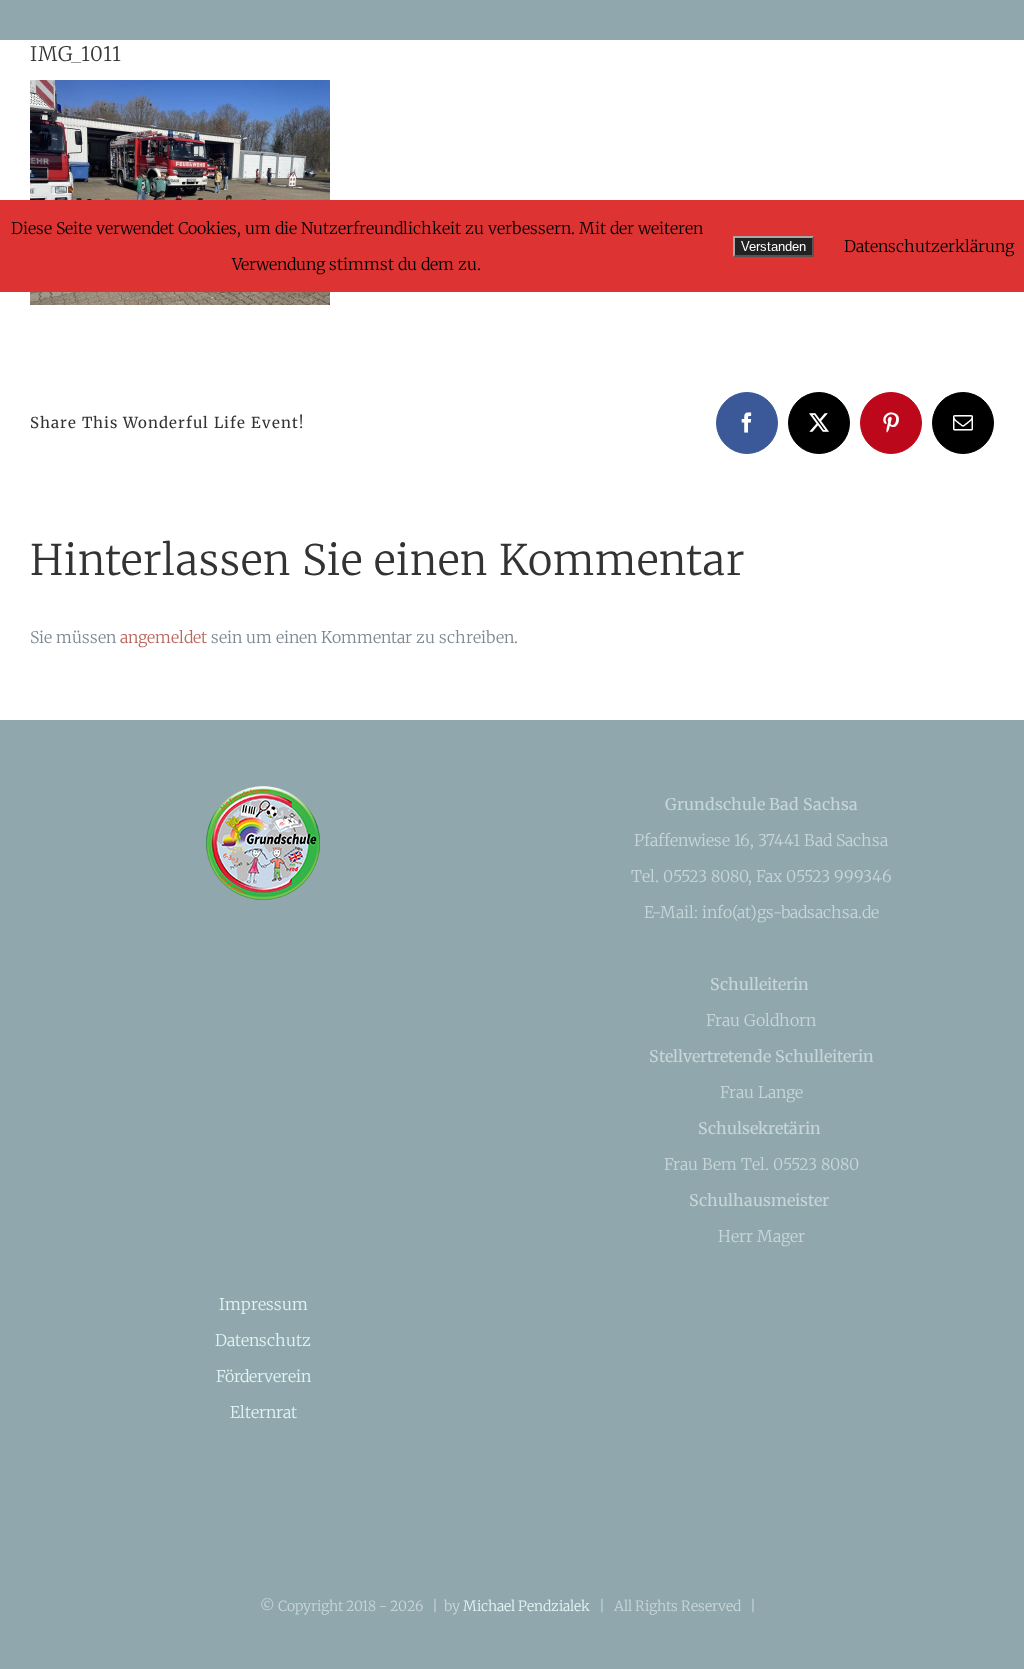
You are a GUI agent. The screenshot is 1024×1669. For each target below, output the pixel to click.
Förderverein (263, 1376)
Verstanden (773, 246)
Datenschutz (263, 1340)
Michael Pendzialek (526, 1606)
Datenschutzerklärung (929, 246)
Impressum (263, 1304)
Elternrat (263, 1412)
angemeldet (163, 637)
